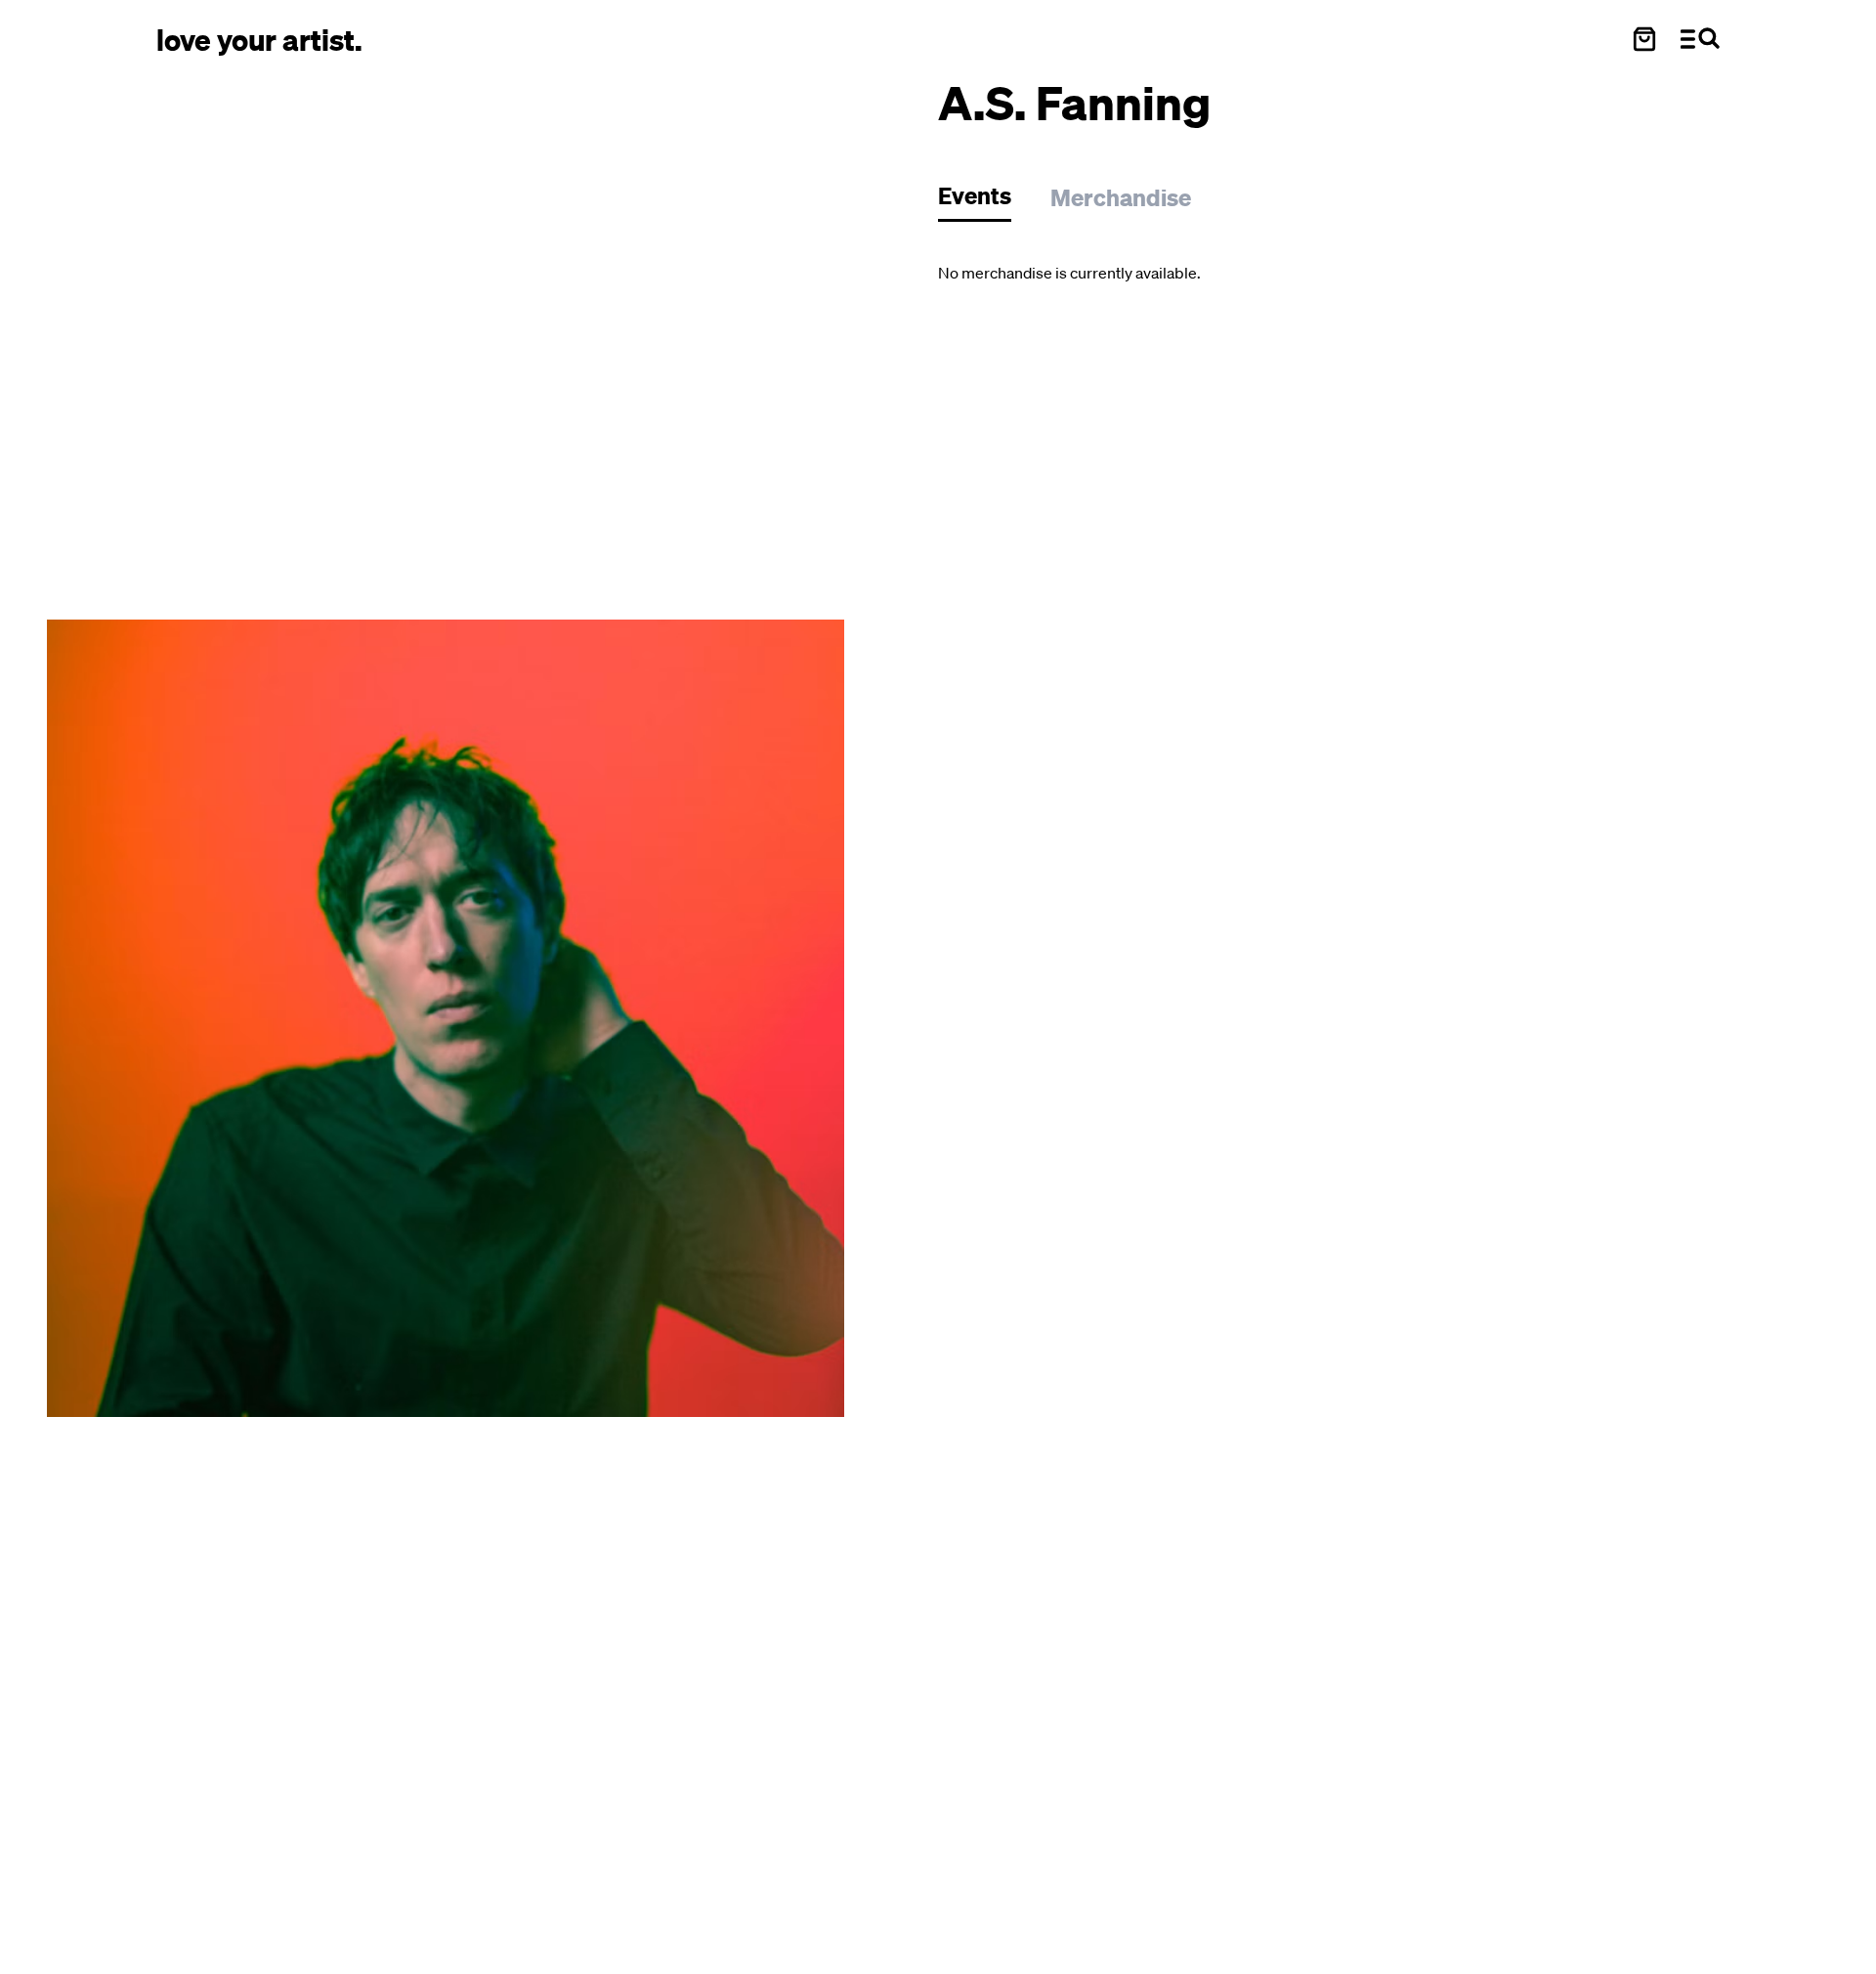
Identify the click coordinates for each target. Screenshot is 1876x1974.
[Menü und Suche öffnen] (1700, 39)
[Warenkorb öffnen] (1644, 39)
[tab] (984, 201)
